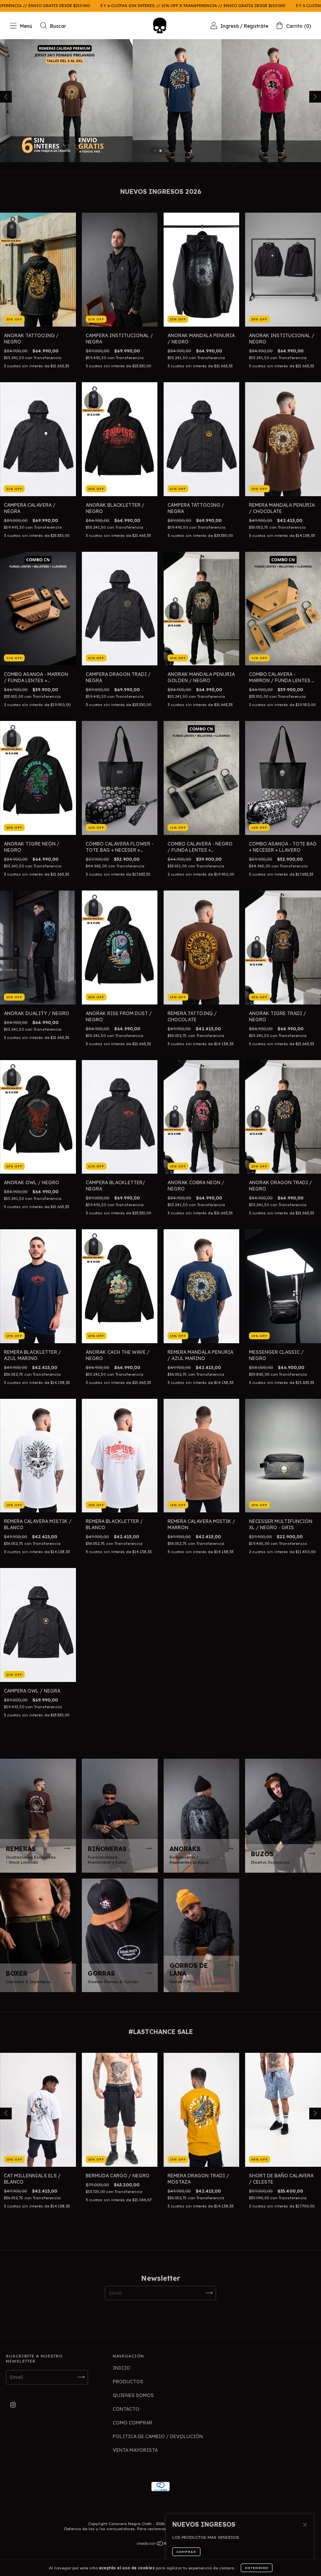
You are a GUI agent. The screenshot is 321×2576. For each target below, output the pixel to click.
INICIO (122, 2368)
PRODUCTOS (128, 2382)
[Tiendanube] (161, 2544)
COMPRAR (186, 2552)
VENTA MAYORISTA (135, 2450)
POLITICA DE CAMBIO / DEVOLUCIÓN (158, 2436)
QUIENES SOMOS (133, 2395)
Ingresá (230, 26)
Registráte (256, 26)
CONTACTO (126, 2409)
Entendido (257, 2568)
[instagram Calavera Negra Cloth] (13, 2405)
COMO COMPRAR (133, 2423)
